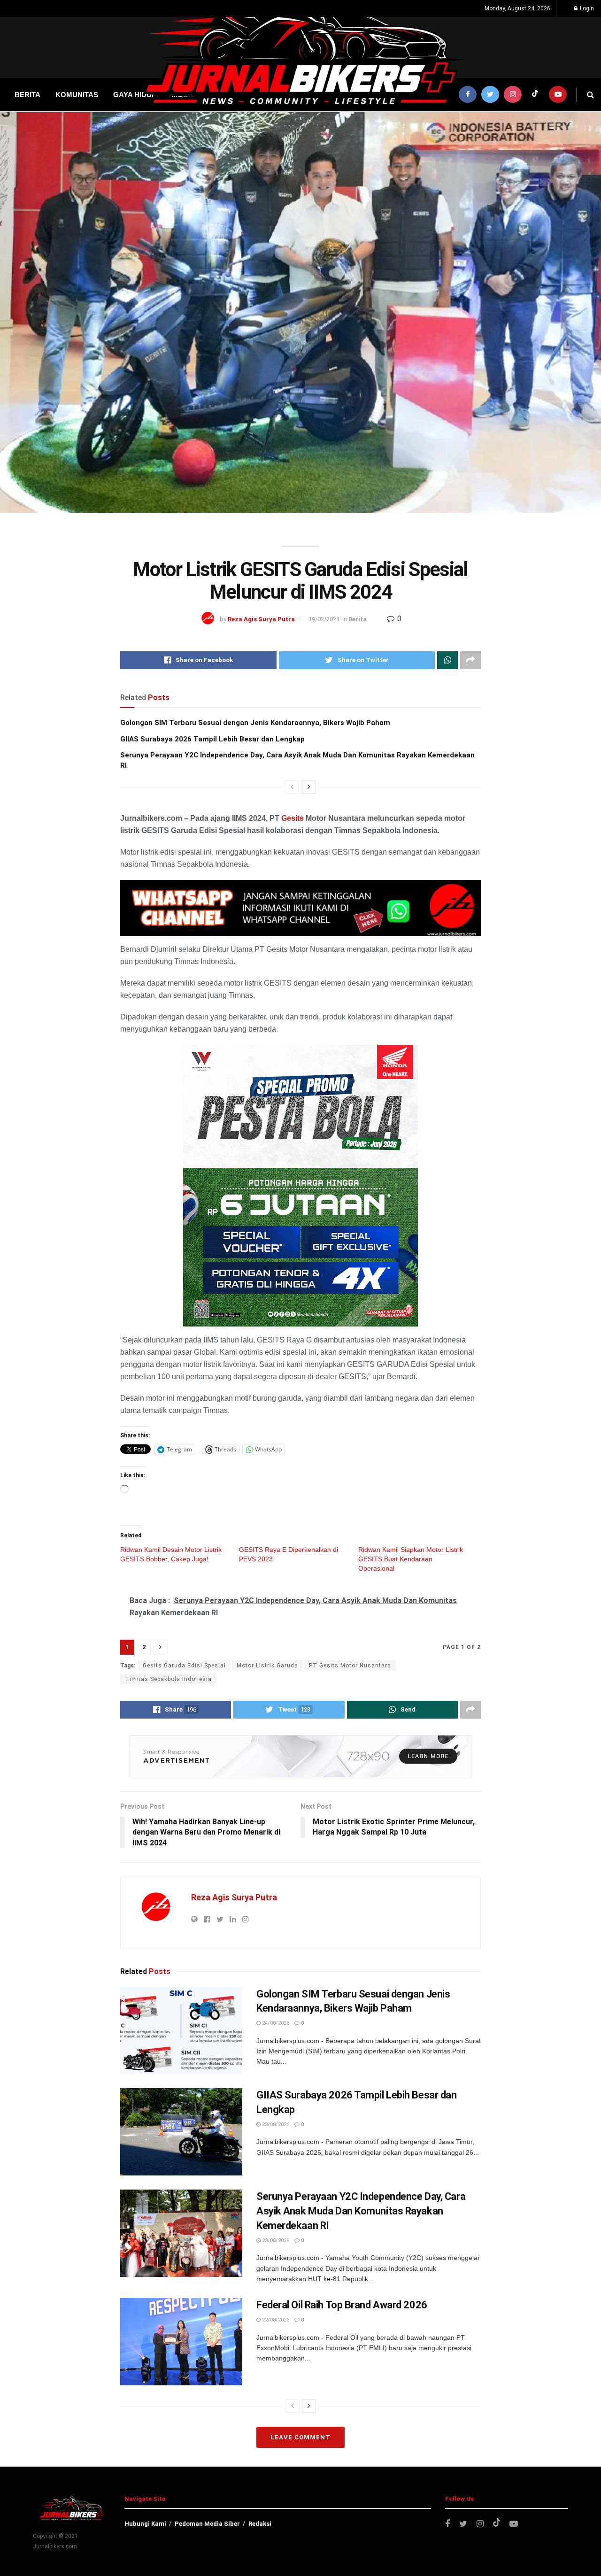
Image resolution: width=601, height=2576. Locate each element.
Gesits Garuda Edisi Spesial (184, 1666)
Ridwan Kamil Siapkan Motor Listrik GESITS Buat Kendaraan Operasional (411, 1559)
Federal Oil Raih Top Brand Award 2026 (342, 2305)
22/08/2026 (275, 2320)
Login (586, 8)
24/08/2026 (275, 2023)
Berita (358, 619)
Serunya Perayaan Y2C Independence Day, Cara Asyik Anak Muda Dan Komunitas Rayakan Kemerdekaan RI (361, 2211)
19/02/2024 (324, 619)
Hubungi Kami (145, 2524)
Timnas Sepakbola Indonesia (168, 1679)
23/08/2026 (275, 2125)
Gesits (293, 818)
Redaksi (260, 2524)
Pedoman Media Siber (207, 2524)
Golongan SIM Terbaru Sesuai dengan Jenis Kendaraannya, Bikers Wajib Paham (255, 723)
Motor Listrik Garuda (267, 1666)
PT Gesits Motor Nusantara (350, 1666)
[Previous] (292, 787)
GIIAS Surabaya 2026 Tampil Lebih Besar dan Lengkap (212, 739)
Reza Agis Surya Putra (261, 619)
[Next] (309, 787)
